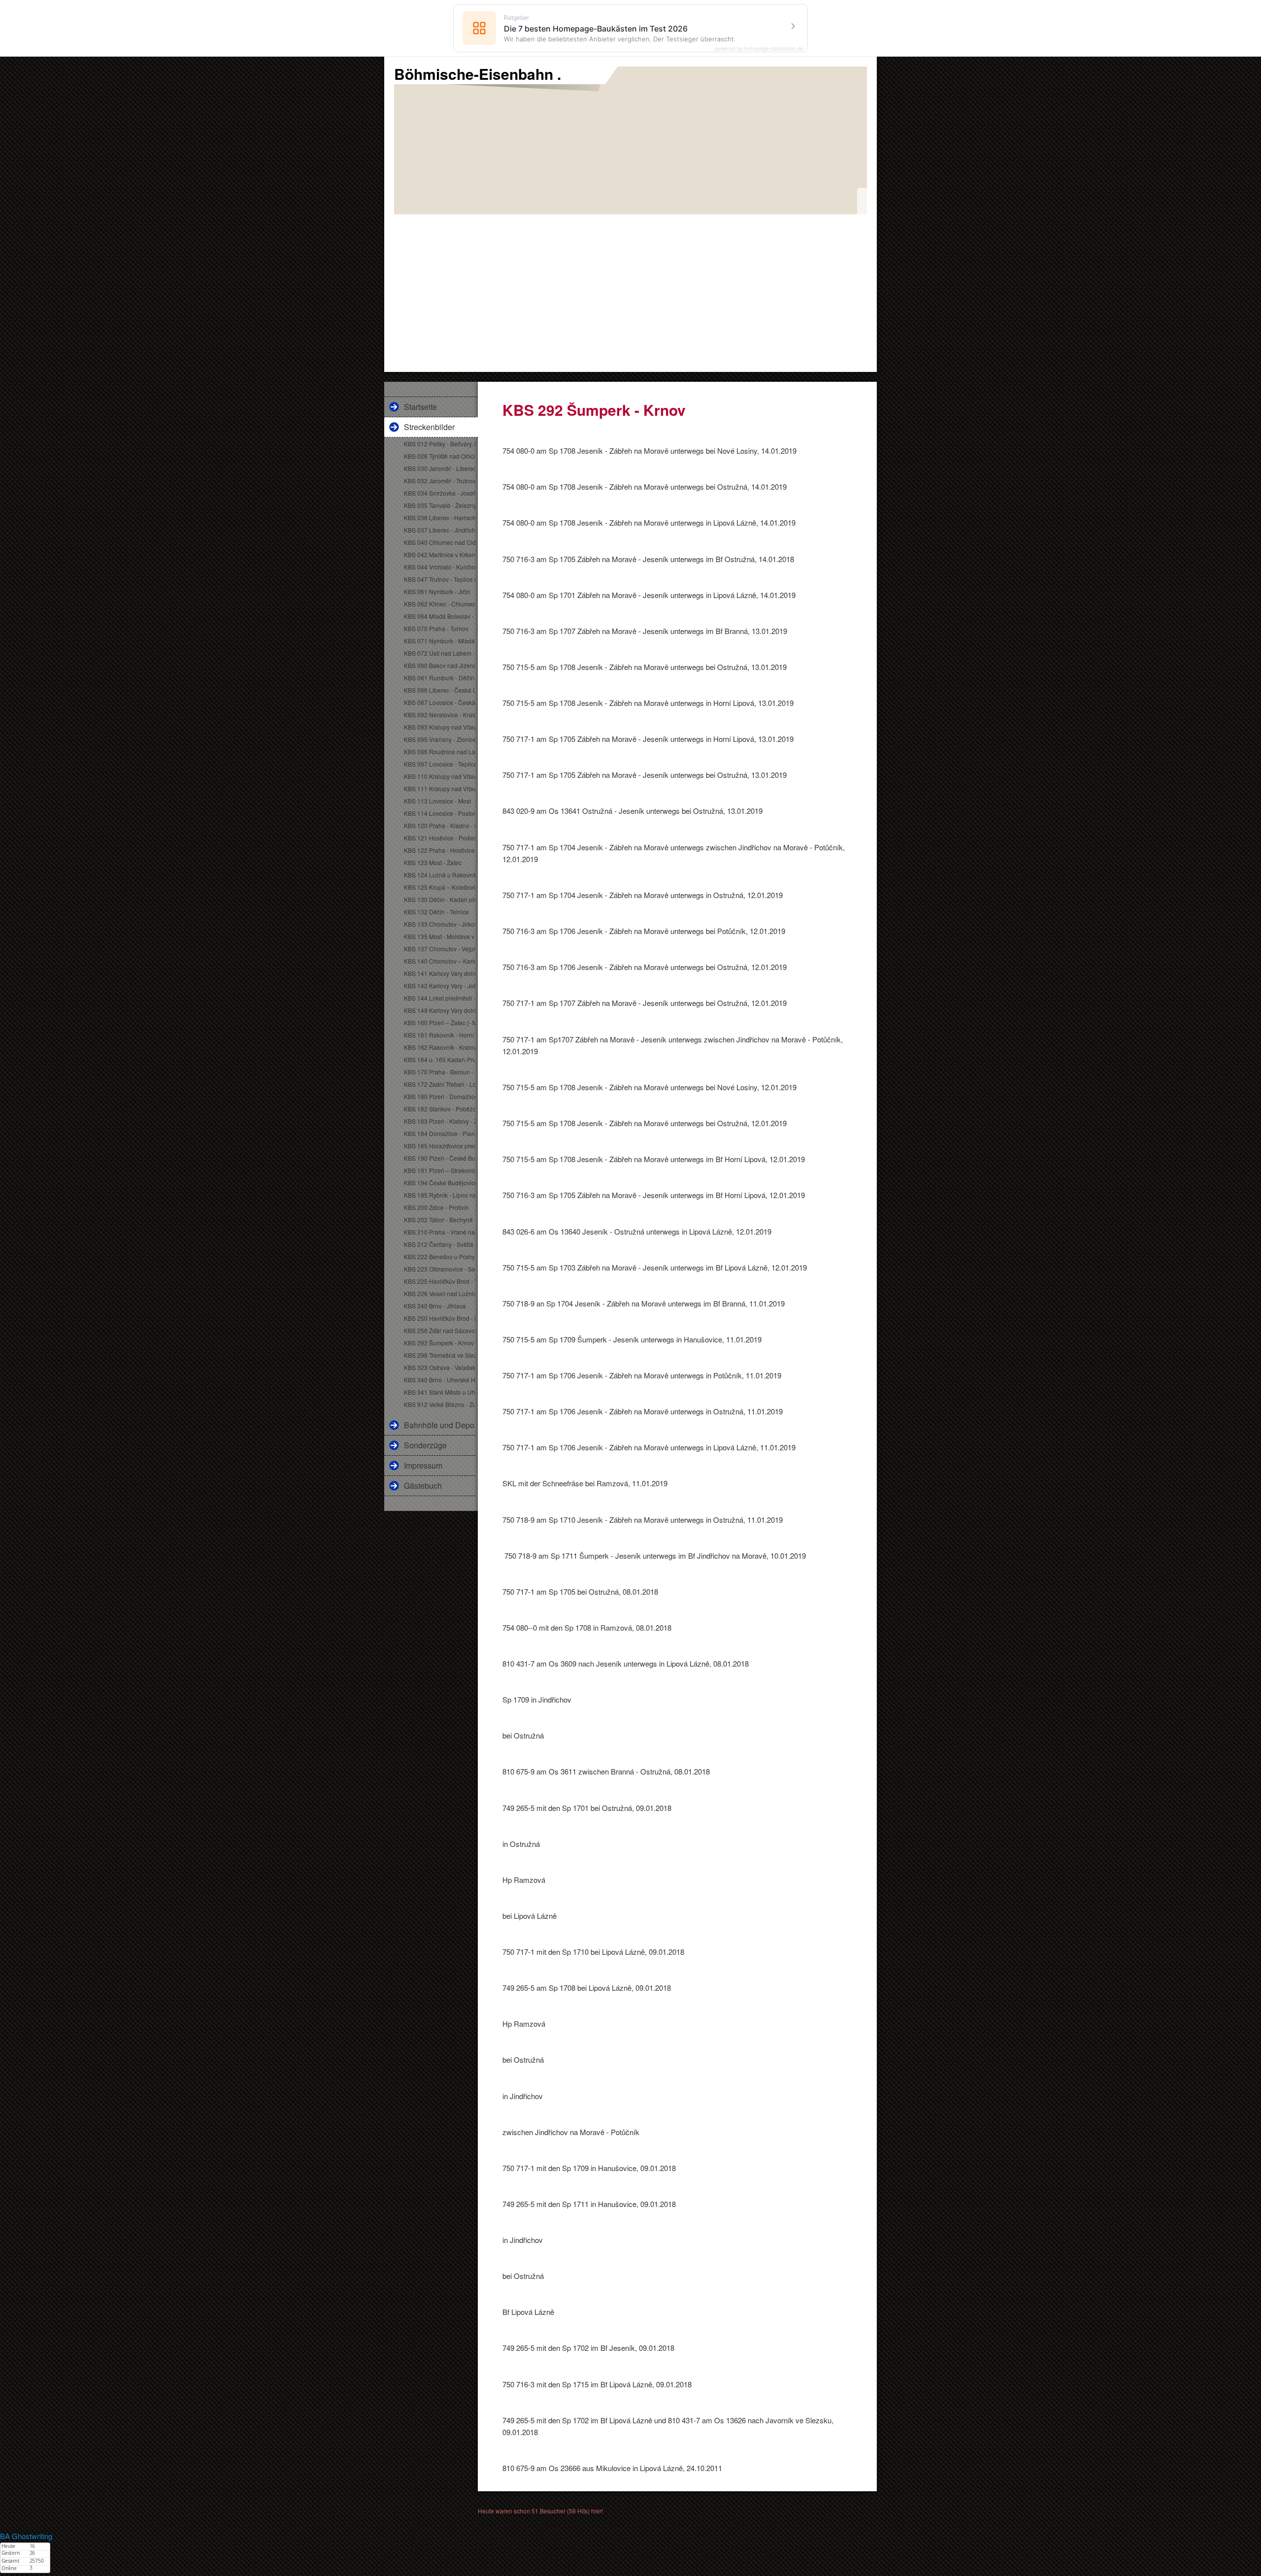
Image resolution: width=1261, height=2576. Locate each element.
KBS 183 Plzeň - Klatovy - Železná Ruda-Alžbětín (440, 1121)
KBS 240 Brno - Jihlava (435, 1306)
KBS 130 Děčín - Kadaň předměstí (440, 899)
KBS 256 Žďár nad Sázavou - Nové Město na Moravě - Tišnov (440, 1330)
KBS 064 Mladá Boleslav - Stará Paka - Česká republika (440, 616)
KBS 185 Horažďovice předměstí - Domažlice (440, 1146)
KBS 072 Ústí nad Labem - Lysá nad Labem (440, 653)
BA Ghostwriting (26, 2536)
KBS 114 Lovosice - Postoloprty (440, 813)
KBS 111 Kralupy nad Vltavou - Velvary (440, 788)
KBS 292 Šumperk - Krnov (439, 1343)
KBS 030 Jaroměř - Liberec (440, 468)
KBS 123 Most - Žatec (433, 862)
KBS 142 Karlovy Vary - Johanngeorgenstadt (440, 986)
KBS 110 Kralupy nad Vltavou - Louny (440, 776)
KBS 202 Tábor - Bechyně (438, 1220)
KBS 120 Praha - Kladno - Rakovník (440, 825)
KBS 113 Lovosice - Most (437, 801)
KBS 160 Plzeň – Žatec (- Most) (440, 1022)
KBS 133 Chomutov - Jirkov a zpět (440, 924)
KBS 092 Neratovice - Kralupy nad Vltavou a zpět (440, 715)
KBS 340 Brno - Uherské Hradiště (440, 1380)
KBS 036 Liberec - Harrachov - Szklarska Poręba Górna (440, 518)
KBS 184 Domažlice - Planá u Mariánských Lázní (440, 1133)
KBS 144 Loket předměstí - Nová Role (440, 998)
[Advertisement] (630, 288)
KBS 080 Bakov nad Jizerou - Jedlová (440, 665)
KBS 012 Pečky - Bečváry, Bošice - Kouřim (440, 444)
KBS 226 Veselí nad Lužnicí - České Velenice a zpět (440, 1293)
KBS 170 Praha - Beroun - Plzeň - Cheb (440, 1072)
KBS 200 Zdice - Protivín (436, 1207)
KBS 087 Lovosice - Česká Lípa (440, 702)
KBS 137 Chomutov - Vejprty (440, 949)
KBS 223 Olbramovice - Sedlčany (440, 1269)
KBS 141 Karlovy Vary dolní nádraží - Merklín (440, 973)
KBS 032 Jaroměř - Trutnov (440, 481)
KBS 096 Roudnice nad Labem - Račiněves (440, 752)
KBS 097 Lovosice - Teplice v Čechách (440, 764)
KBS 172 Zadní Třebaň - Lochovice (440, 1084)
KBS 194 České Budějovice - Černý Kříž (440, 1183)
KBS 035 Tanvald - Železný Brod (440, 505)
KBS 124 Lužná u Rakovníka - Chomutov (440, 875)
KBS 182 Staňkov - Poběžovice (440, 1109)
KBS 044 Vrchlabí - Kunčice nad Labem (440, 567)
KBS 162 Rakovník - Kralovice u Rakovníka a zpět (440, 1047)
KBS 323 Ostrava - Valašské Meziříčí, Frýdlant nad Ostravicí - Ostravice (440, 1367)
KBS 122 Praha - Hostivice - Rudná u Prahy (440, 850)
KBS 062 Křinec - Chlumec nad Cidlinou (440, 604)
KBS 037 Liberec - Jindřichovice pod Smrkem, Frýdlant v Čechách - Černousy (440, 530)
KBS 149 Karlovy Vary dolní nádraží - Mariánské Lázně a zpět (440, 1010)
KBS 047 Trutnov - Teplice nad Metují (440, 579)
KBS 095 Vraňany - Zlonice (440, 739)
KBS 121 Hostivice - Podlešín (440, 838)
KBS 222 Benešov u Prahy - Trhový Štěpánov (440, 1256)
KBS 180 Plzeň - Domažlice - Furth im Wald (440, 1096)
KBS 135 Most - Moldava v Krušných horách (440, 936)
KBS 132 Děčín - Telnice (436, 912)
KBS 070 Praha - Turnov (436, 628)
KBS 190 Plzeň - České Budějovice (440, 1158)
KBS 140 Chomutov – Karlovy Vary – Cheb (440, 961)
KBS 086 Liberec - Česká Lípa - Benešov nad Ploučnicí (440, 690)
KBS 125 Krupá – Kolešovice (440, 887)
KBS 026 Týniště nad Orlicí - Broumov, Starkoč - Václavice (440, 456)
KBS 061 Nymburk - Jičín (437, 591)
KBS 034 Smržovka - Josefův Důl (440, 493)
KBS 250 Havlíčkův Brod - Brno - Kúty (440, 1318)
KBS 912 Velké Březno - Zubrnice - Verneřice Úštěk (440, 1404)
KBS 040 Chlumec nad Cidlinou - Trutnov (440, 542)
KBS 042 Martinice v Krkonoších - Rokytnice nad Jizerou (440, 554)
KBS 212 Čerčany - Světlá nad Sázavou (440, 1244)
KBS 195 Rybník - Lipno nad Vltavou (440, 1195)
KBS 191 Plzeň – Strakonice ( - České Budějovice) (440, 1170)
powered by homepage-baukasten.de (759, 48)
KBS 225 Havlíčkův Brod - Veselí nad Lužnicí (440, 1281)
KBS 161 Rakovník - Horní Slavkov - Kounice (440, 1035)
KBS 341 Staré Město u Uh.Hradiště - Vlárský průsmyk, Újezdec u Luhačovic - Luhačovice (440, 1392)
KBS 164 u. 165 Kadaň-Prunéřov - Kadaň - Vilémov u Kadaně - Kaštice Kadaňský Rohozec (440, 1059)
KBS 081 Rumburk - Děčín (439, 678)
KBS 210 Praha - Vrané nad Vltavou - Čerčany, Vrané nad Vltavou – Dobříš (440, 1232)
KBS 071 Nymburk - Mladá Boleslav (440, 641)
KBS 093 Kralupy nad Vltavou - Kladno (440, 727)
